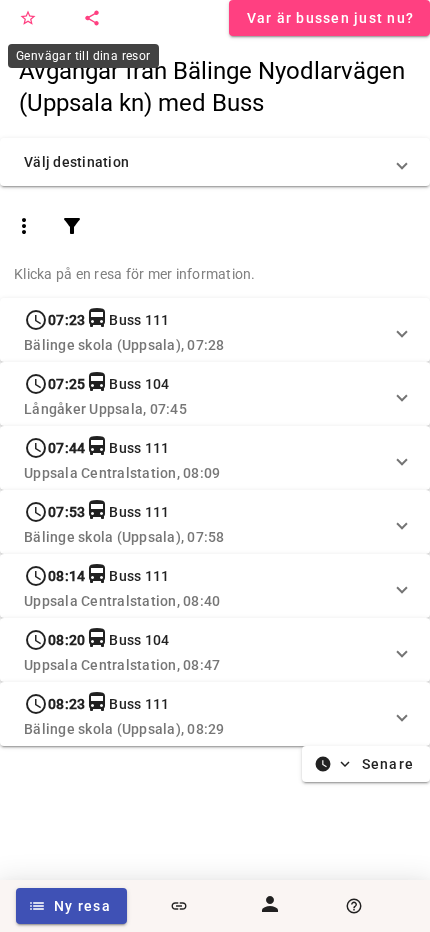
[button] (215, 162)
